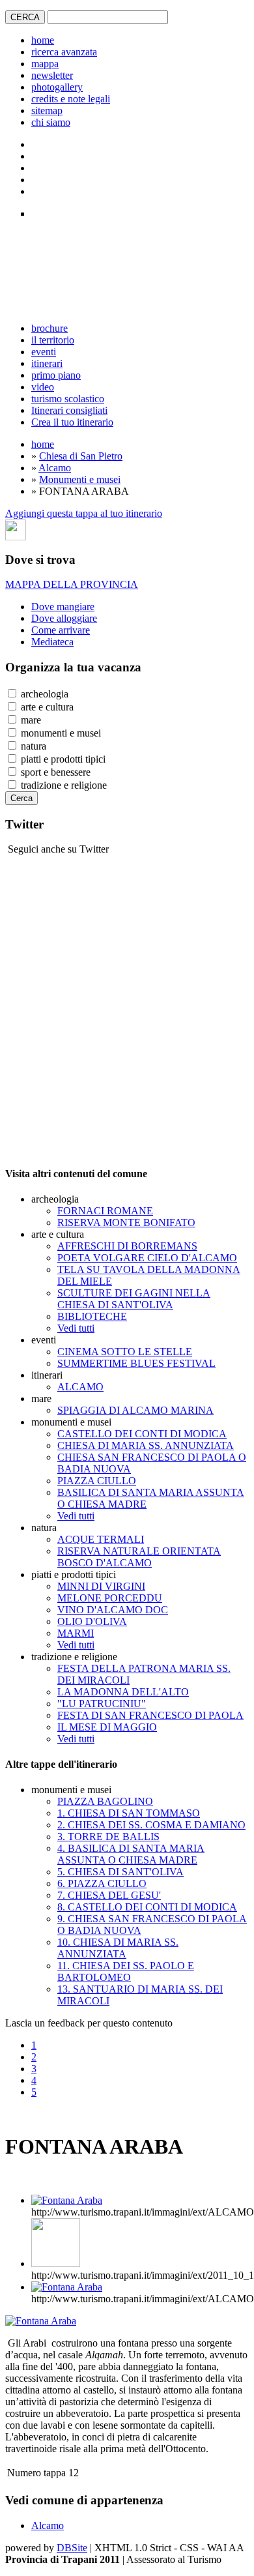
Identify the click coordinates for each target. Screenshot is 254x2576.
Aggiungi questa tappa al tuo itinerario (84, 513)
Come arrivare (61, 630)
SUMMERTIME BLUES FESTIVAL (136, 1363)
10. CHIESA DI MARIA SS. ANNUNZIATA (118, 1948)
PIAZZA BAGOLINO (105, 1801)
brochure (49, 328)
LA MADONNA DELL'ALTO (123, 1692)
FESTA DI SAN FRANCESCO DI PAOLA (150, 1715)
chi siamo (51, 122)
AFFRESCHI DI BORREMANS (127, 1246)
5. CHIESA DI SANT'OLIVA (120, 1872)
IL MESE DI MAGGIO (107, 1727)
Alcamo (55, 468)
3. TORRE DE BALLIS (108, 1837)
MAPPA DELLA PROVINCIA (72, 584)
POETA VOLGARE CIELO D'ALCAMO (147, 1258)
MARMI (76, 1633)
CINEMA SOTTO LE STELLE (125, 1352)
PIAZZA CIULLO (97, 1481)
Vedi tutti (76, 1328)
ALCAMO (80, 1387)
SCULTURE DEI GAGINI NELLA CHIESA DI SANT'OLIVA (134, 1299)
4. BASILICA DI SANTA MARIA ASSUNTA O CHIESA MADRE (131, 1854)
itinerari (47, 363)
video (43, 387)
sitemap (47, 110)
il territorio (53, 340)
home (43, 40)
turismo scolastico (68, 399)
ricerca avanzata (64, 52)
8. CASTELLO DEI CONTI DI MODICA (147, 1907)
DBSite (72, 2548)
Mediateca (52, 642)
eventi (44, 352)
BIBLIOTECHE (92, 1316)
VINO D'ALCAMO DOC (113, 1610)
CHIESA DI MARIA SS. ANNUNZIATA (146, 1445)
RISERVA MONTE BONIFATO (126, 1222)
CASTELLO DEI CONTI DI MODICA (142, 1434)
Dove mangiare (63, 607)
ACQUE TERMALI (101, 1539)
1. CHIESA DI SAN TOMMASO (129, 1813)
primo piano (56, 375)
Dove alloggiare (64, 618)
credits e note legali (71, 99)
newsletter (52, 75)
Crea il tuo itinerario (72, 422)
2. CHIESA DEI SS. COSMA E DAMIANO (151, 1825)
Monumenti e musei (80, 479)
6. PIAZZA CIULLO (102, 1883)
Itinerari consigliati (69, 410)
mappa (45, 64)
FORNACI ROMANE (105, 1211)
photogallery (57, 87)
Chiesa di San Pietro (81, 456)
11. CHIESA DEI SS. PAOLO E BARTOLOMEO (126, 1971)
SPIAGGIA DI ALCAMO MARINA (135, 1410)
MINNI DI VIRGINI (101, 1586)
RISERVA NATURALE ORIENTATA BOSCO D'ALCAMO (139, 1557)
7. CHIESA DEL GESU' (109, 1895)
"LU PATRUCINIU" (102, 1704)
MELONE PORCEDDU (110, 1598)
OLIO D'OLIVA (92, 1621)
